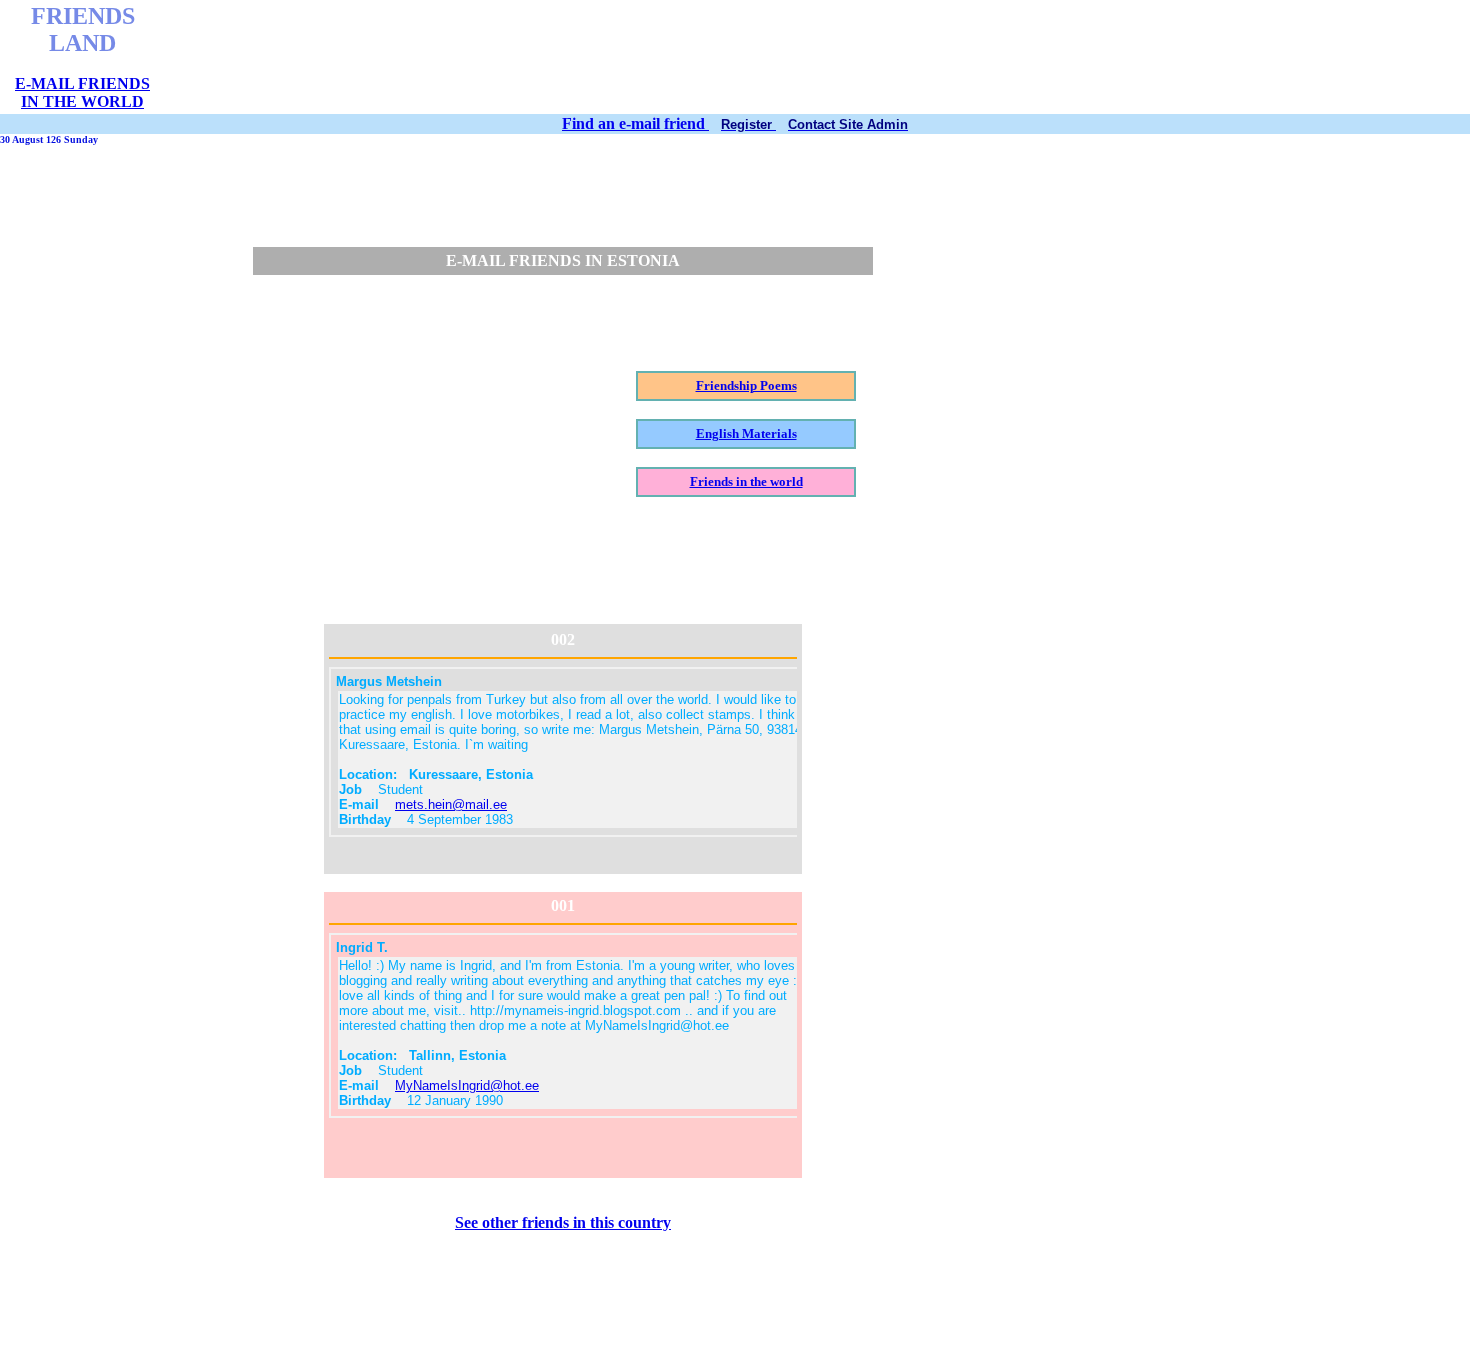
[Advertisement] (663, 57)
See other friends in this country (563, 1222)
